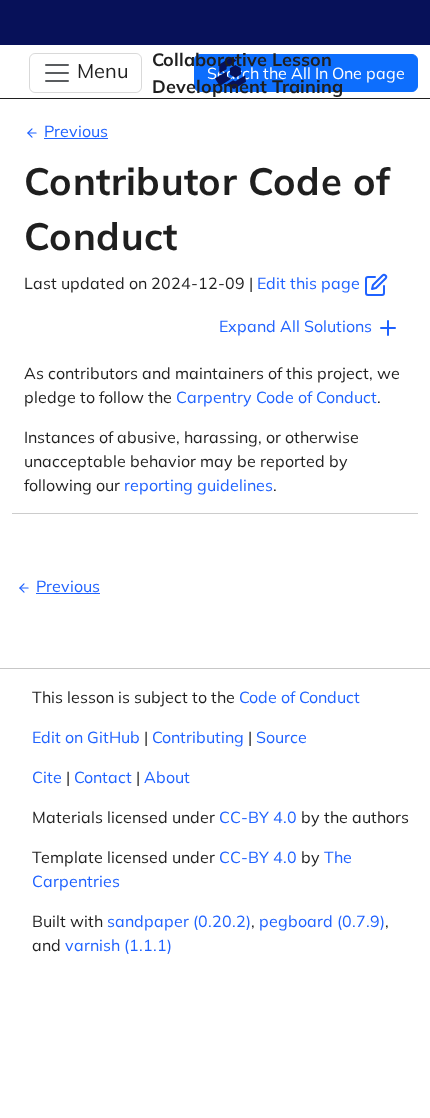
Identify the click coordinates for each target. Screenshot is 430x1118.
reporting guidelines (198, 485)
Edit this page (310, 283)
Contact (103, 777)
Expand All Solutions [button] (297, 326)
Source (281, 737)
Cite (47, 777)
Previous (76, 131)
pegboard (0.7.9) (322, 921)
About (167, 777)
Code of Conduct (299, 697)
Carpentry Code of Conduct (276, 397)
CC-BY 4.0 (258, 817)
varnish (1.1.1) (118, 945)
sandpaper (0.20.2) (179, 921)
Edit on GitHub (86, 737)
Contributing (198, 737)
